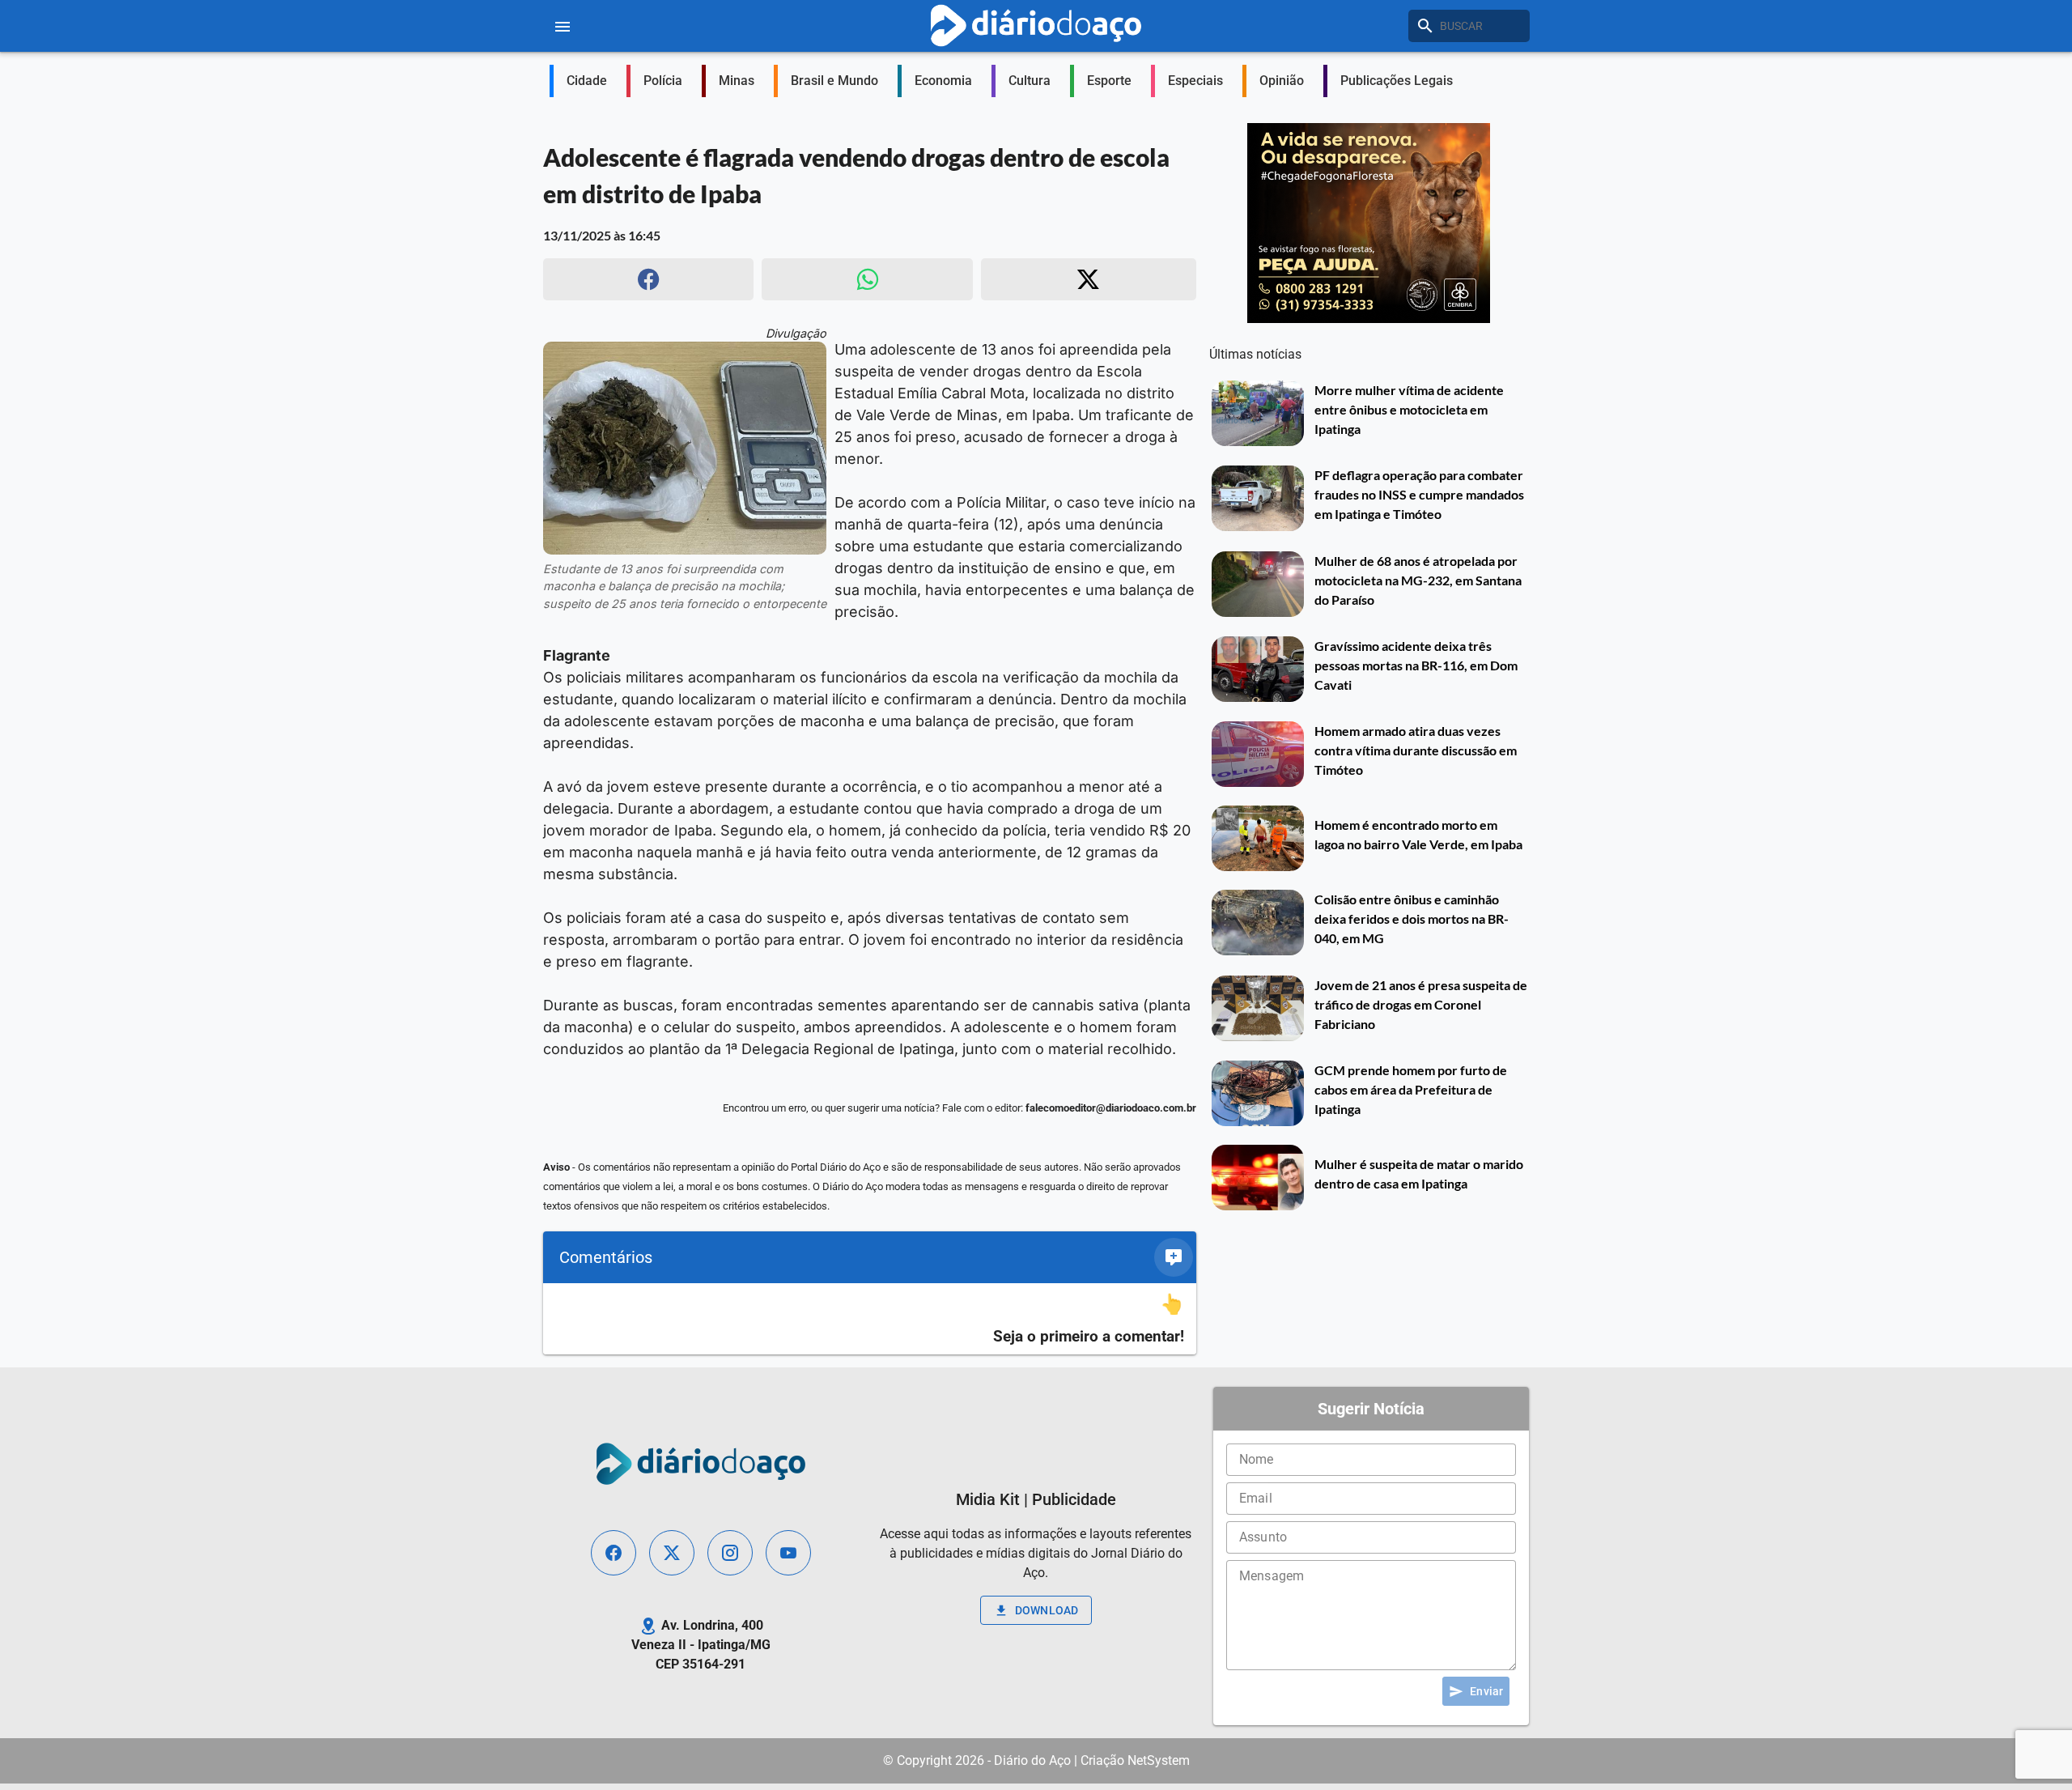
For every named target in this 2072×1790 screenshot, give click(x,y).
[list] (870, 1319)
